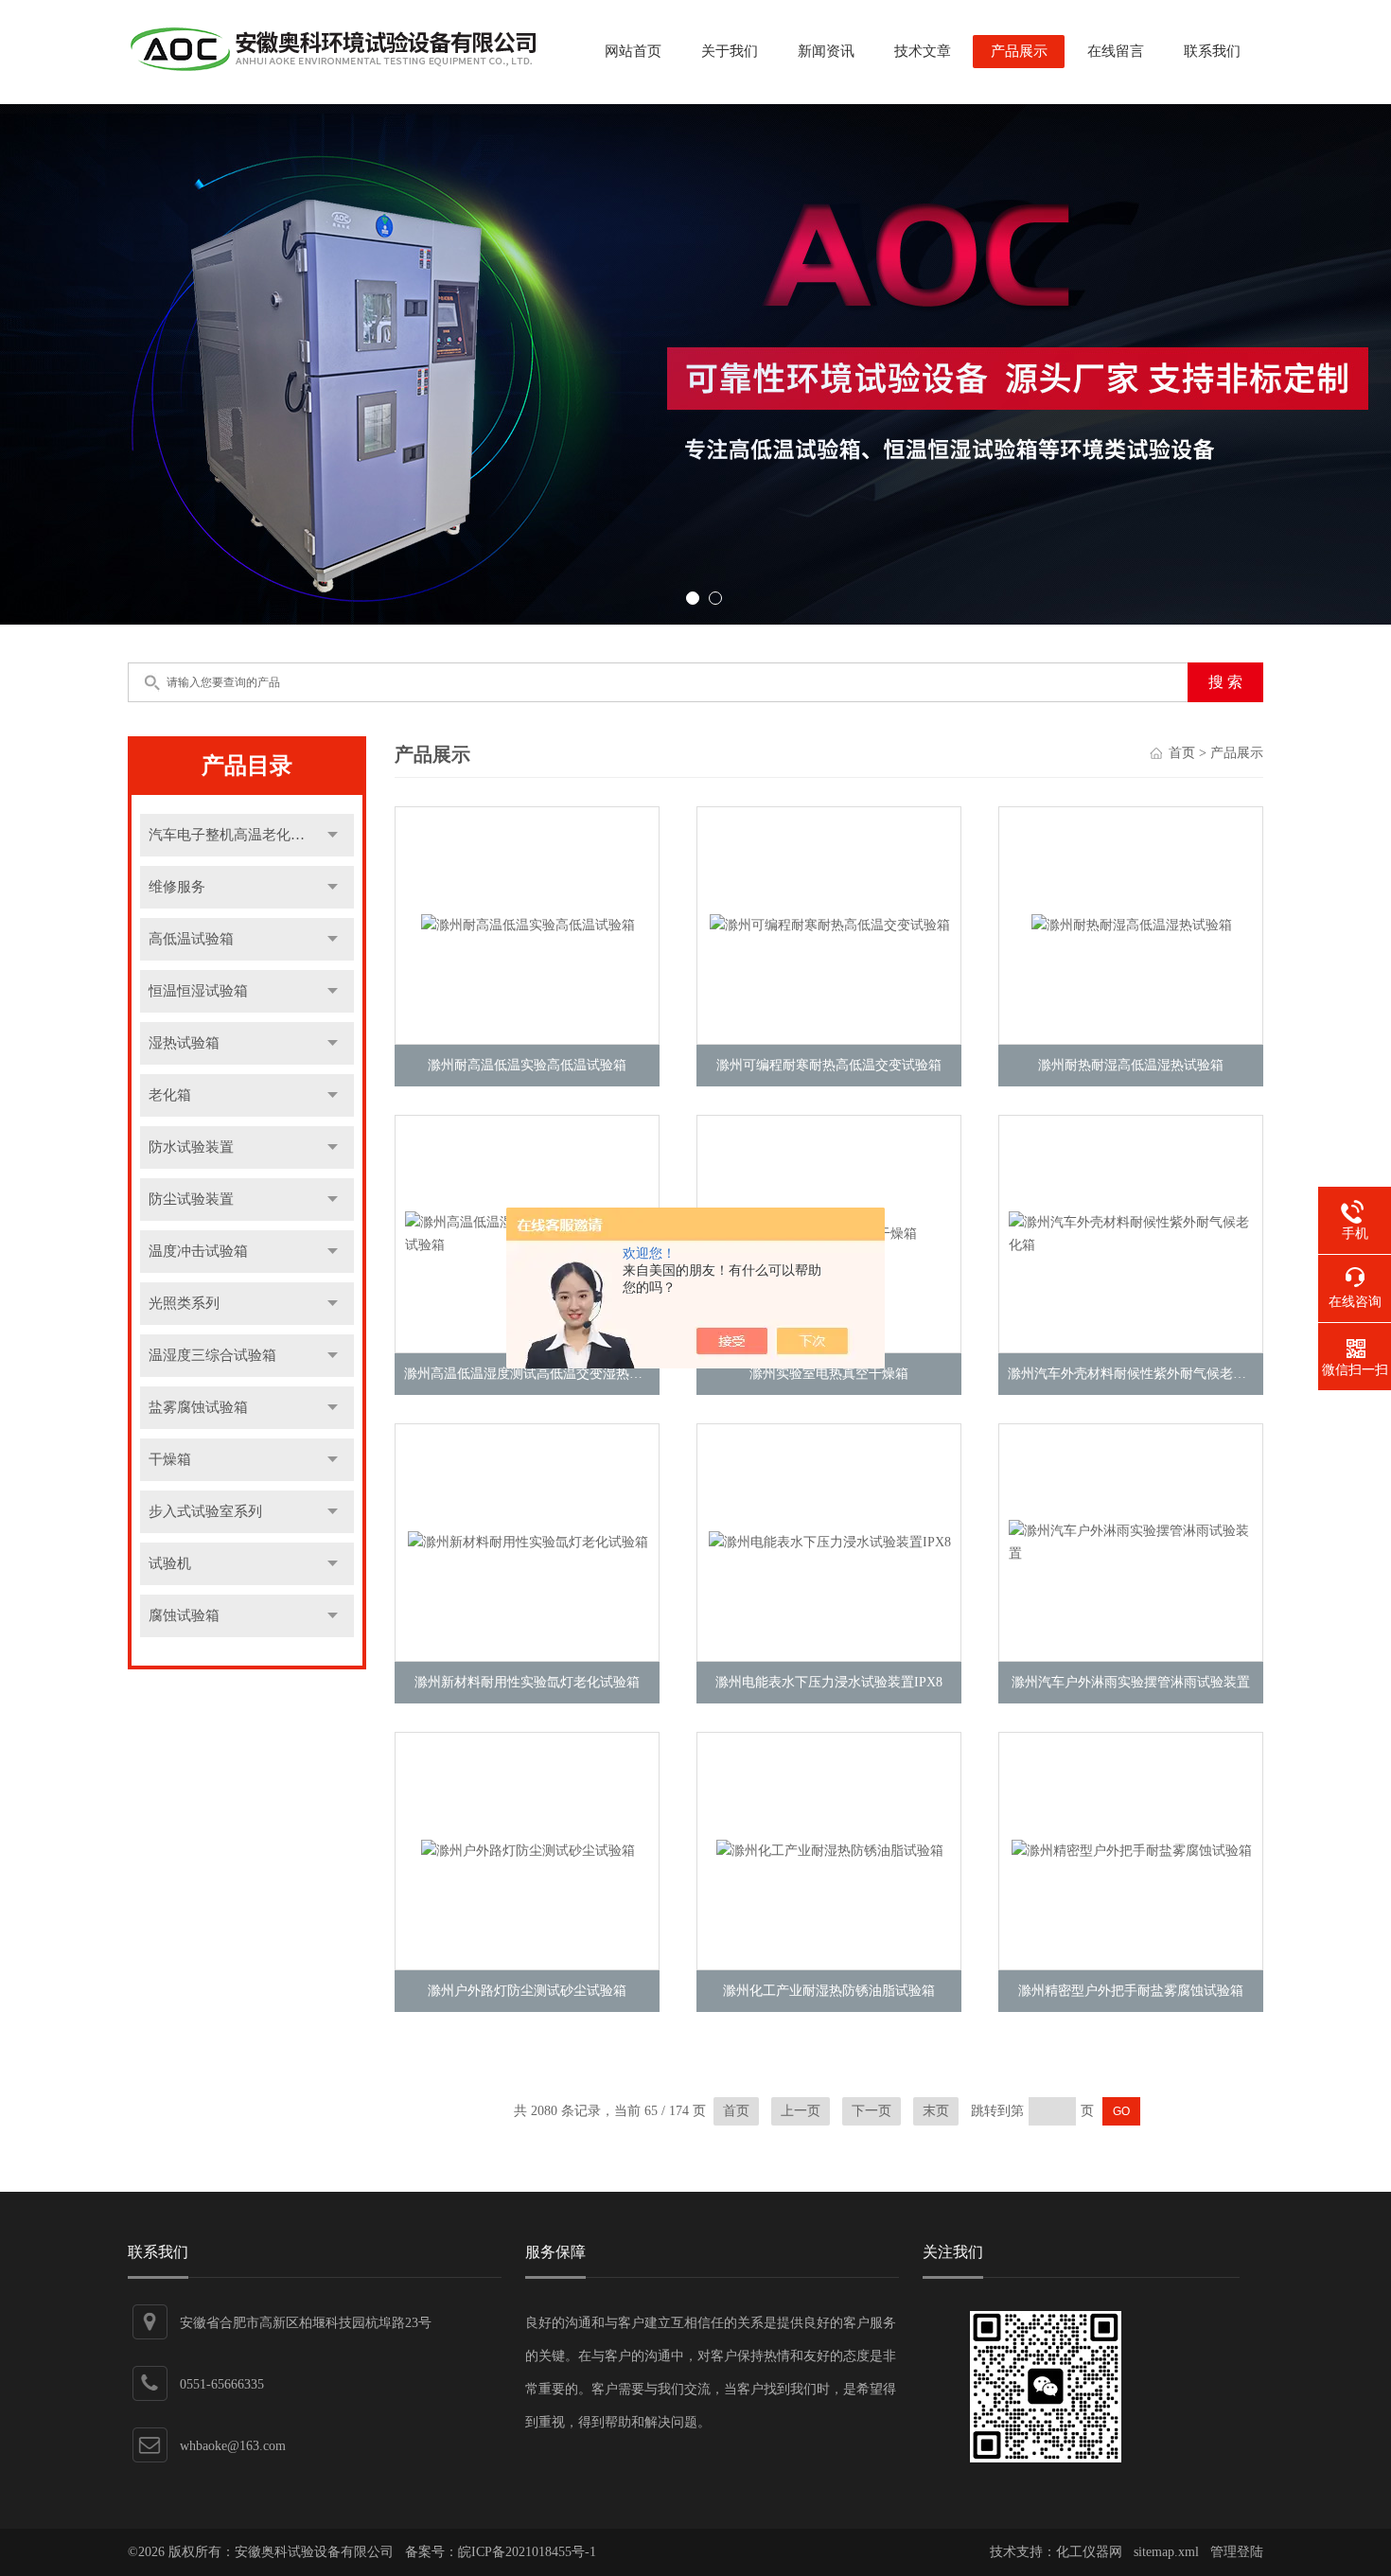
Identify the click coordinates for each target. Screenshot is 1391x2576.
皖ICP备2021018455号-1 (527, 2552)
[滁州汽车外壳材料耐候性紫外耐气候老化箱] (1132, 1234)
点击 (333, 835)
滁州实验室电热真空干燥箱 (829, 1374)
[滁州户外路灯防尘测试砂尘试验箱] (528, 1851)
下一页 (872, 2111)
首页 (1182, 753)
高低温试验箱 (191, 939)
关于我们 (730, 51)
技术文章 (923, 51)
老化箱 (170, 1095)
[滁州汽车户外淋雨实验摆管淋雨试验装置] (1132, 1543)
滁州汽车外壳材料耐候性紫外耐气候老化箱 (1134, 1374)
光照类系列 (184, 1303)
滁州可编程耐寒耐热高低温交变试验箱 (829, 1065)
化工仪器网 (1089, 2552)
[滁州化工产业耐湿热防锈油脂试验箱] (830, 1851)
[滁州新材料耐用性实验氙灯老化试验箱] (528, 1543)
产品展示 (1019, 51)
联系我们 (1212, 51)
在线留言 (1116, 51)
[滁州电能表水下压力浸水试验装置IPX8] (830, 1543)
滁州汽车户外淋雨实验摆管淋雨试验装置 (1131, 1682)
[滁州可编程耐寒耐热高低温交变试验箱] (830, 926)
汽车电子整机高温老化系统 (234, 835)
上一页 (801, 2111)
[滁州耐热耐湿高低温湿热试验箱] (1132, 926)
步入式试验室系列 (205, 1511)
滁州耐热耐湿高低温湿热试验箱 (1131, 1065)
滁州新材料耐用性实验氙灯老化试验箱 (527, 1682)
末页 (936, 2111)
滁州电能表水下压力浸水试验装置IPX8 (829, 1682)
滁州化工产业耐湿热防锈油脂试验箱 (829, 1991)
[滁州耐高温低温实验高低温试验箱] (528, 926)
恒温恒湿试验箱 (198, 991)
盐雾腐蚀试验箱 (198, 1407)
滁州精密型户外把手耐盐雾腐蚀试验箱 (1131, 1991)
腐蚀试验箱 (184, 1615)
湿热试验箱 (184, 1043)
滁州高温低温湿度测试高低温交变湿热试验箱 (537, 1374)
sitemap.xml (1166, 2552)
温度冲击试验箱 (198, 1251)
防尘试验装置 (191, 1199)
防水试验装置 (191, 1147)
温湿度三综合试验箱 (212, 1355)
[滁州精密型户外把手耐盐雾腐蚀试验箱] (1132, 1851)
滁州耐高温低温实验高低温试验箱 (527, 1065)
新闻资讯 (826, 51)
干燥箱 (170, 1459)
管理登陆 (1237, 2552)
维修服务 (177, 887)
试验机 (170, 1563)
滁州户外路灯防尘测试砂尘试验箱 (527, 1991)
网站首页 (633, 51)
